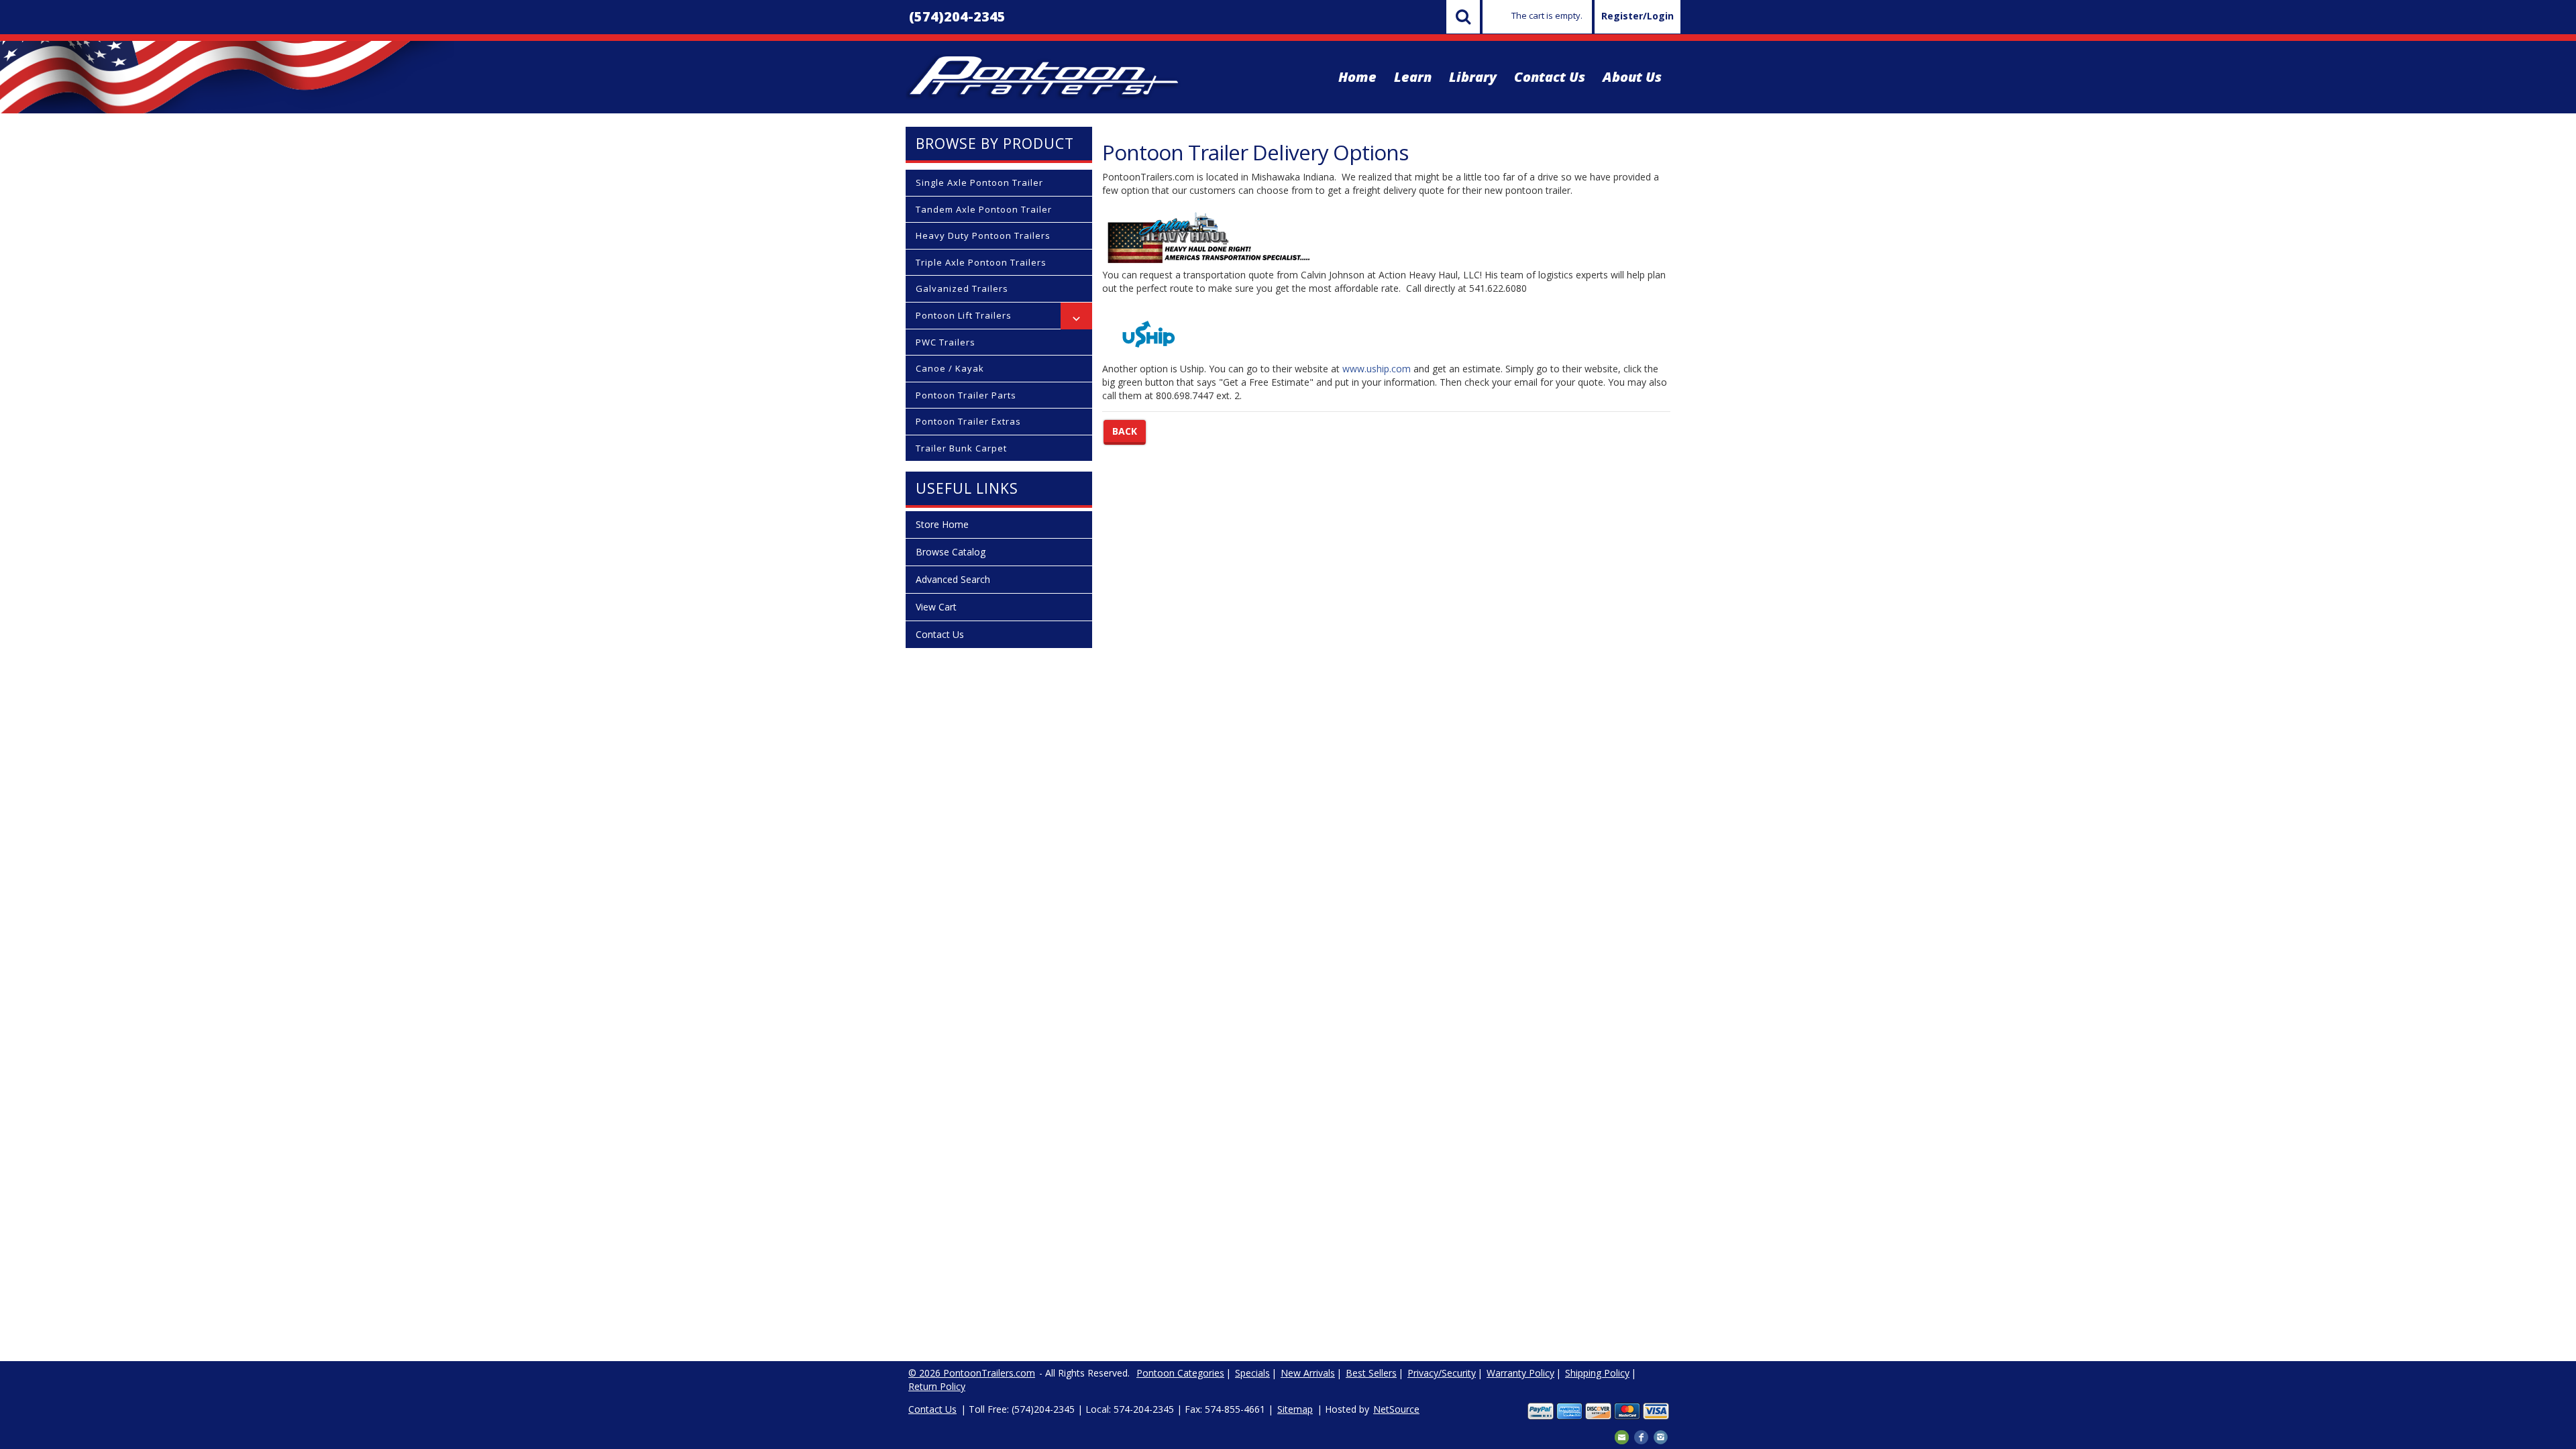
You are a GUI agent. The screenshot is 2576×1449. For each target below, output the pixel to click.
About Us (1632, 77)
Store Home (942, 524)
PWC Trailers (946, 342)
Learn (1413, 77)
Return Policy (937, 1386)
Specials (1252, 1373)
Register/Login (1638, 16)
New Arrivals (1308, 1373)
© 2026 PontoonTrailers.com (972, 1373)
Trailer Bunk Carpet (961, 448)
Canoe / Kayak (950, 368)
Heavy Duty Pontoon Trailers (983, 235)
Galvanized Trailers (962, 288)
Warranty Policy (1520, 1373)
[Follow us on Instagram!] (1661, 1436)
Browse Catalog (951, 552)
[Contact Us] (1622, 1436)
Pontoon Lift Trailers (964, 315)
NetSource (1396, 1409)
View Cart (936, 607)
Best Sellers (1371, 1373)
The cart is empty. (1547, 15)
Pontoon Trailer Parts (966, 395)
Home (1357, 77)
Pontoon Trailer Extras (968, 421)
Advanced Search (953, 579)
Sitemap (1295, 1409)
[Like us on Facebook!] (1641, 1436)
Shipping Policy (1597, 1373)
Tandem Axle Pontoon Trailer (984, 209)
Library (1473, 77)
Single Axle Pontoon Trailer (979, 182)
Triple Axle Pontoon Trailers (981, 262)
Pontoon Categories (1180, 1373)
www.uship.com (1377, 369)
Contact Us (1550, 77)
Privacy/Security (1442, 1373)
